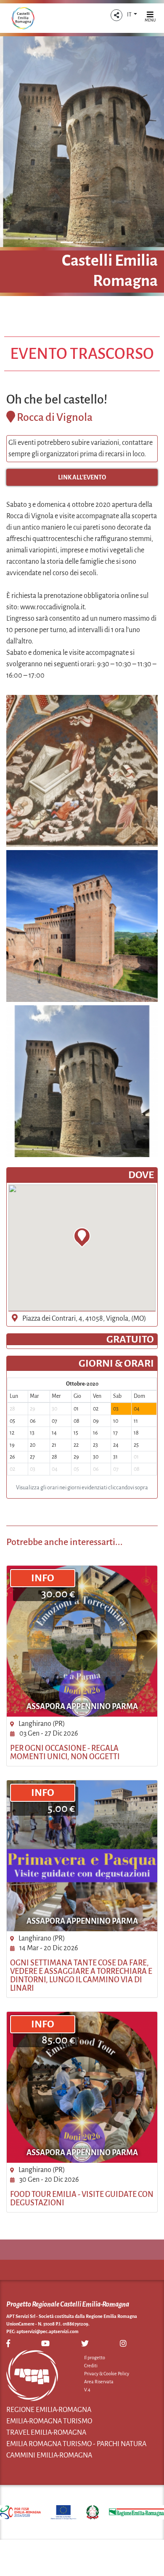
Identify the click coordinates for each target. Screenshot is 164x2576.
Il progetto (95, 2358)
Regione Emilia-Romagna (49, 2410)
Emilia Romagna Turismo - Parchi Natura (76, 2444)
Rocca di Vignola (55, 417)
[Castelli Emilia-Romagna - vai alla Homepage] (23, 18)
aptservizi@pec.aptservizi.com (48, 2331)
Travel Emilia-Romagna (46, 2433)
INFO (43, 1578)
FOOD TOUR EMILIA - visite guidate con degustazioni (82, 2199)
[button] (116, 15)
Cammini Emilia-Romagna (49, 2455)
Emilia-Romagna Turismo (49, 2421)
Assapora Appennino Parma (82, 1707)
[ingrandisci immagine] (82, 771)
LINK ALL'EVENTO (82, 477)
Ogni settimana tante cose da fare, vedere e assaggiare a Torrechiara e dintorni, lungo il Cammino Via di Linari (81, 1976)
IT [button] (130, 15)
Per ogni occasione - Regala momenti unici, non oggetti (65, 1752)
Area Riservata (99, 2382)
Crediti (91, 2366)
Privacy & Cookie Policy (107, 2374)
